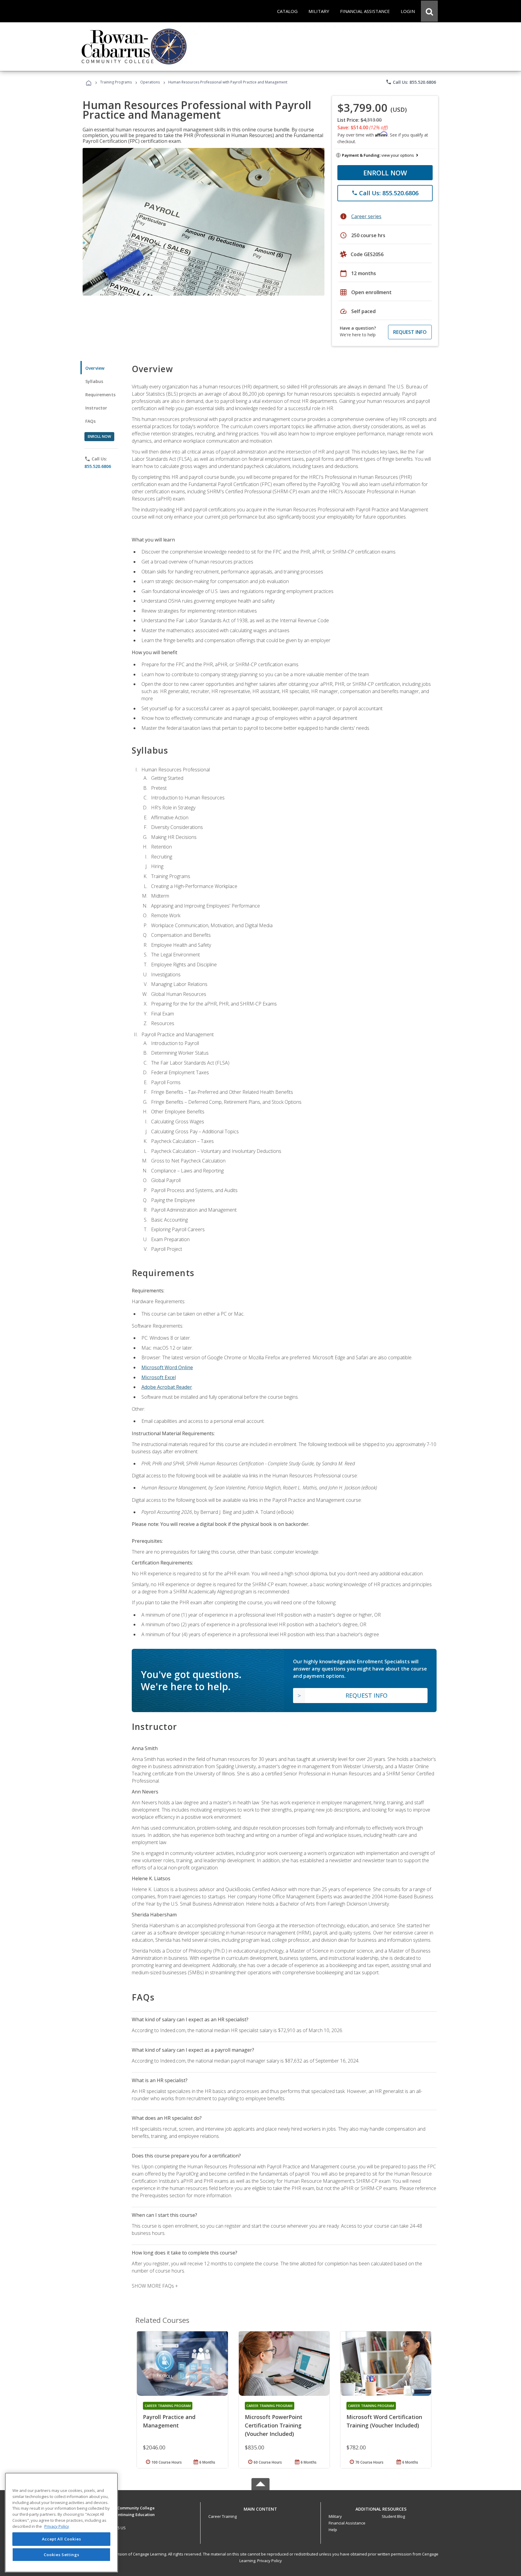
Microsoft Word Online (167, 1367)
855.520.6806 (98, 466)
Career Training (223, 2516)
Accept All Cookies (62, 2539)
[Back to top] (260, 2507)
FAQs (91, 421)
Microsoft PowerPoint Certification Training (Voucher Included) (274, 2425)
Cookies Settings (62, 2554)
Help (333, 2530)
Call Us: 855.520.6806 (411, 82)
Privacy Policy (270, 2561)
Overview (95, 368)
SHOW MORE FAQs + (155, 2286)
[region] (61, 2523)
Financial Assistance (347, 2523)
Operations (150, 82)
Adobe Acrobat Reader (167, 1387)
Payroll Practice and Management (169, 2421)
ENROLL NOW (385, 173)
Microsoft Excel (159, 1377)
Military (335, 2516)
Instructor (96, 408)
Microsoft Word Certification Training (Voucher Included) (384, 2421)
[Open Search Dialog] (429, 11)
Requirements (100, 395)
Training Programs (116, 82)
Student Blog (393, 2516)
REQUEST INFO (410, 332)
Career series (366, 216)
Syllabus (94, 381)
